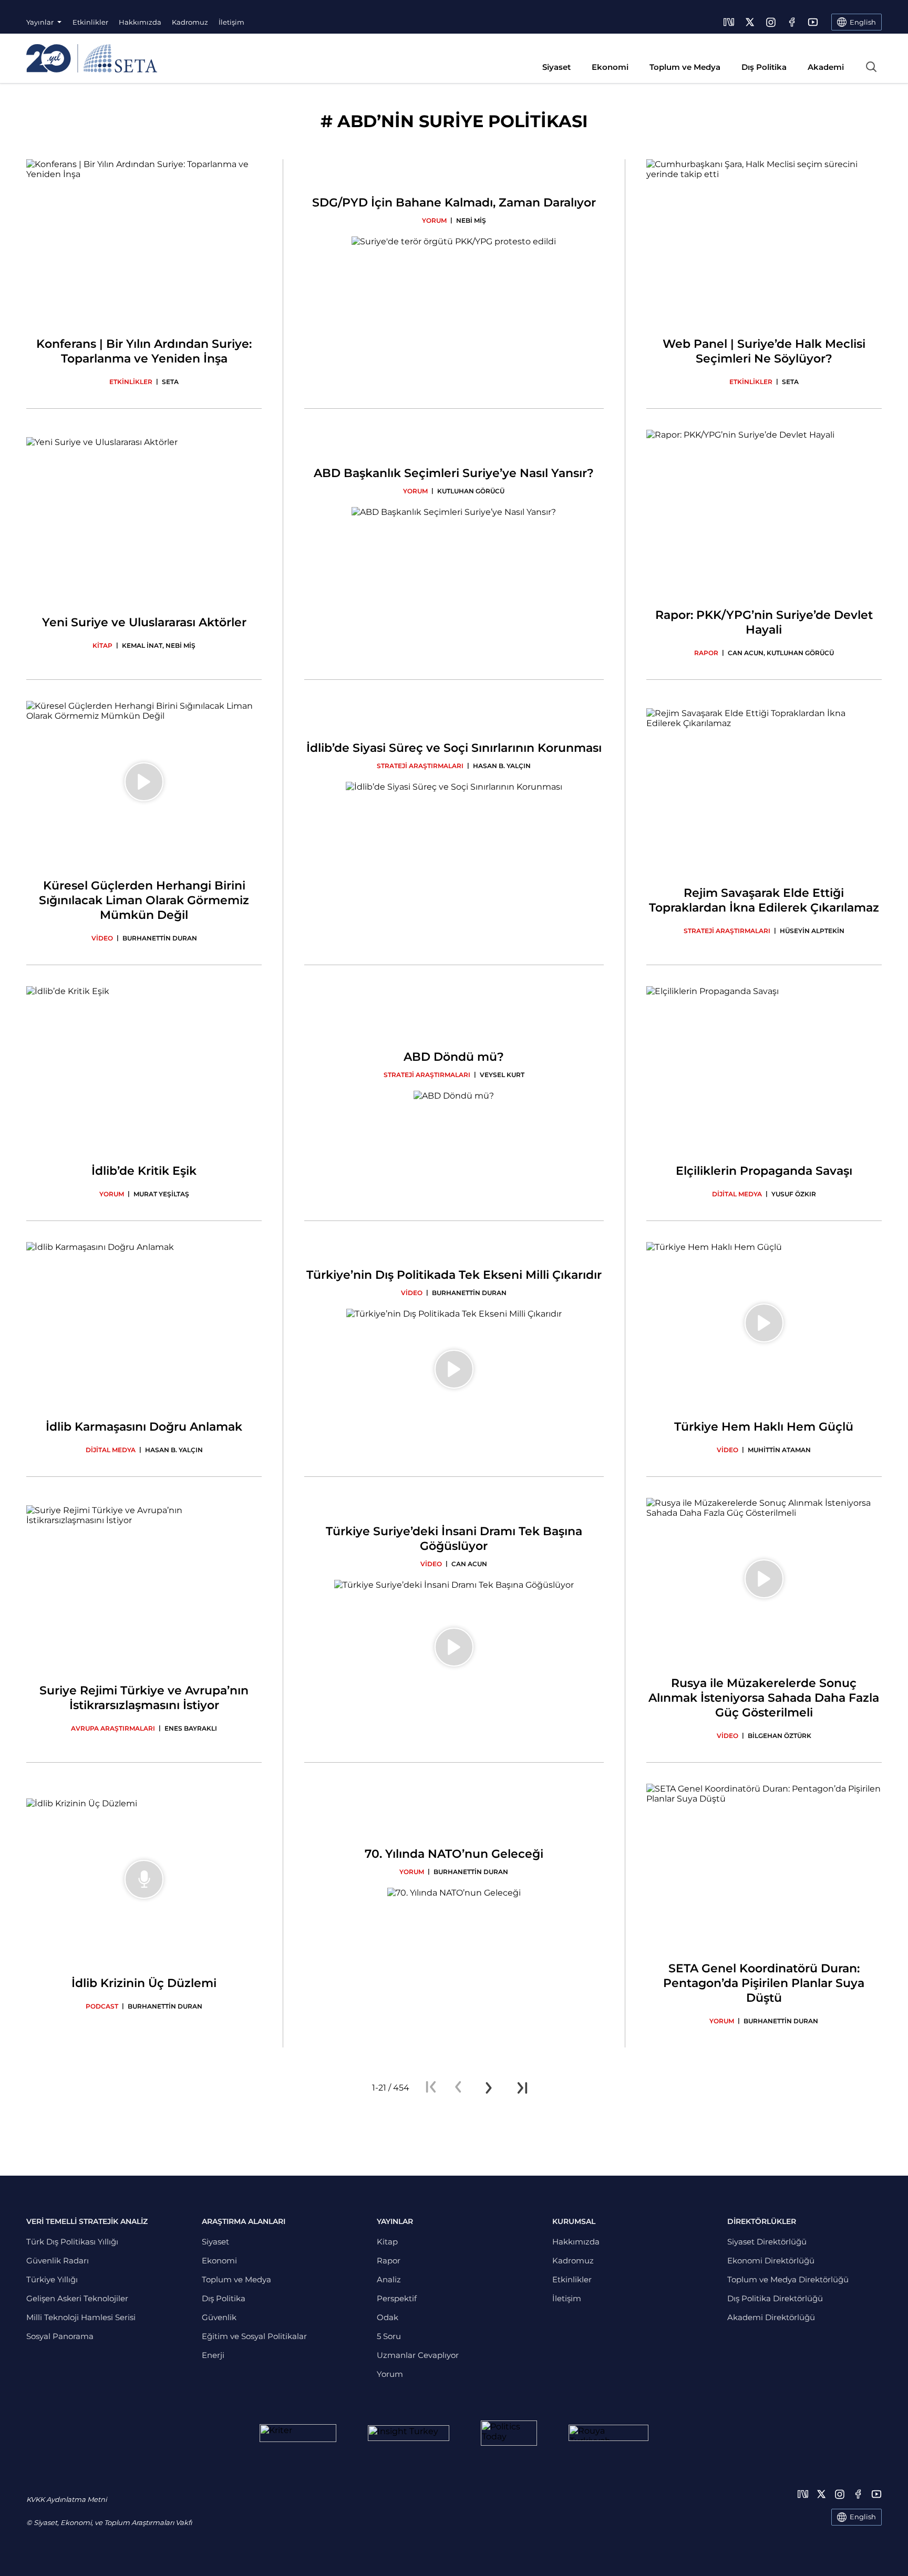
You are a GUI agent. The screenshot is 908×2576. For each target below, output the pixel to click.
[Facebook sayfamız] (792, 22)
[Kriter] (298, 2433)
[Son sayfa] (522, 2088)
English (863, 2517)
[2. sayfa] (489, 2088)
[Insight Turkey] (409, 2433)
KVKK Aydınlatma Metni (66, 2499)
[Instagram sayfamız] (771, 22)
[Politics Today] (509, 2433)
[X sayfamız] (750, 22)
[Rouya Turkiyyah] (608, 2433)
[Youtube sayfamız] (813, 22)
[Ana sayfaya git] (92, 58)
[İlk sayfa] (431, 2088)
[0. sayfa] (458, 2088)
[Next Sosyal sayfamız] (729, 22)
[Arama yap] (871, 67)
